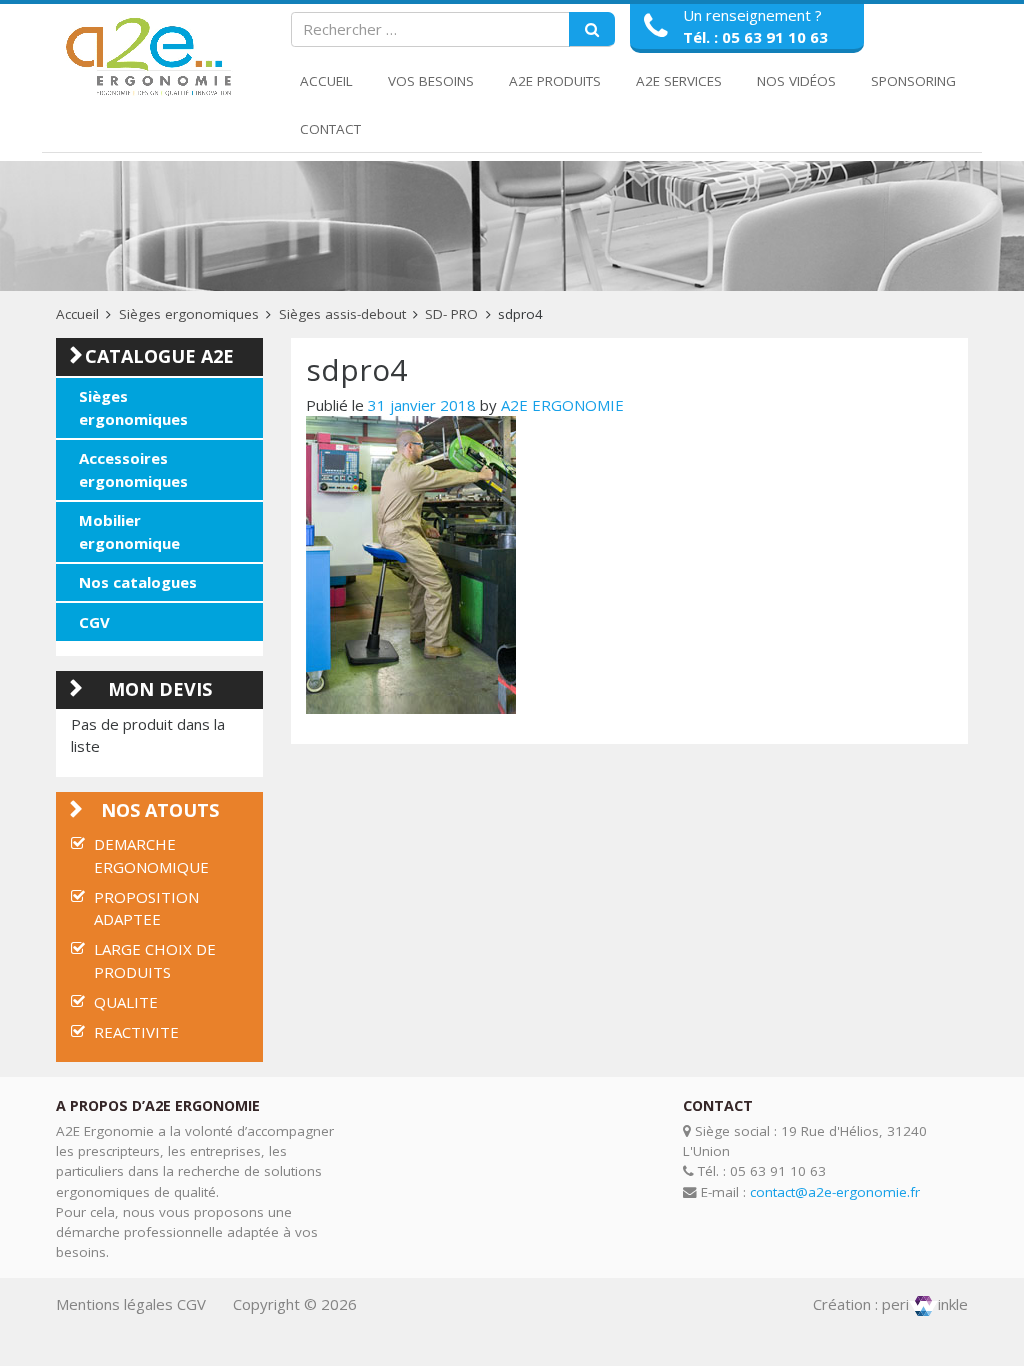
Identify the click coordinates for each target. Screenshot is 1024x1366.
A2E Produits (555, 81)
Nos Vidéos (796, 81)
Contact (330, 129)
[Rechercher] (592, 30)
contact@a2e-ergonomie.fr (835, 1192)
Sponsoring (913, 81)
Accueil (326, 81)
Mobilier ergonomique (129, 531)
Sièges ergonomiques (189, 314)
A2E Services (679, 81)
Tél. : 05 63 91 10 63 (755, 37)
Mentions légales (114, 1304)
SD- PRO (451, 314)
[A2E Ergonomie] (152, 57)
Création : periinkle (890, 1304)
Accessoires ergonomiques (133, 469)
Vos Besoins (431, 81)
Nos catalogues (138, 582)
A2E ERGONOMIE (562, 405)
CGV (94, 622)
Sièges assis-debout (342, 314)
